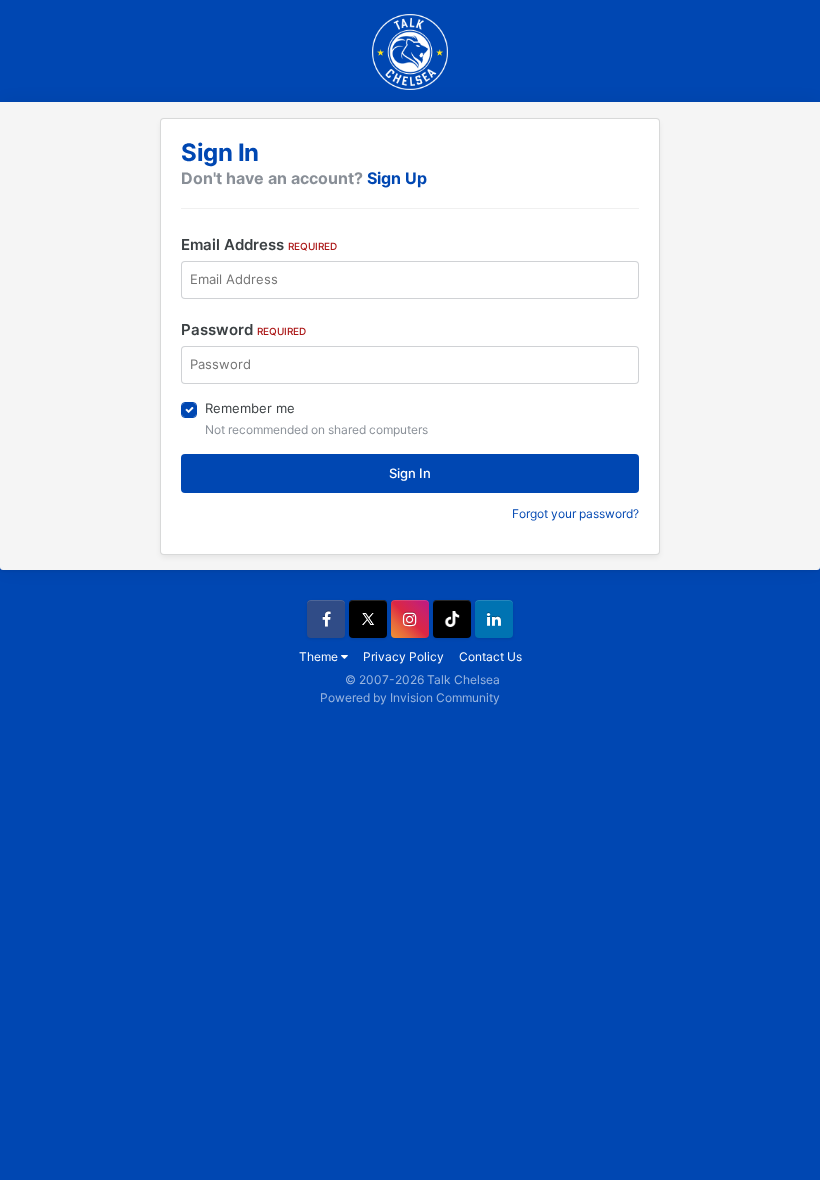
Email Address (259, 244)
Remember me (250, 408)
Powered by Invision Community (410, 697)
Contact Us (490, 656)
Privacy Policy (403, 656)
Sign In (410, 473)
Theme (320, 656)
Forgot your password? (575, 513)
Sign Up (397, 178)
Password (243, 329)
